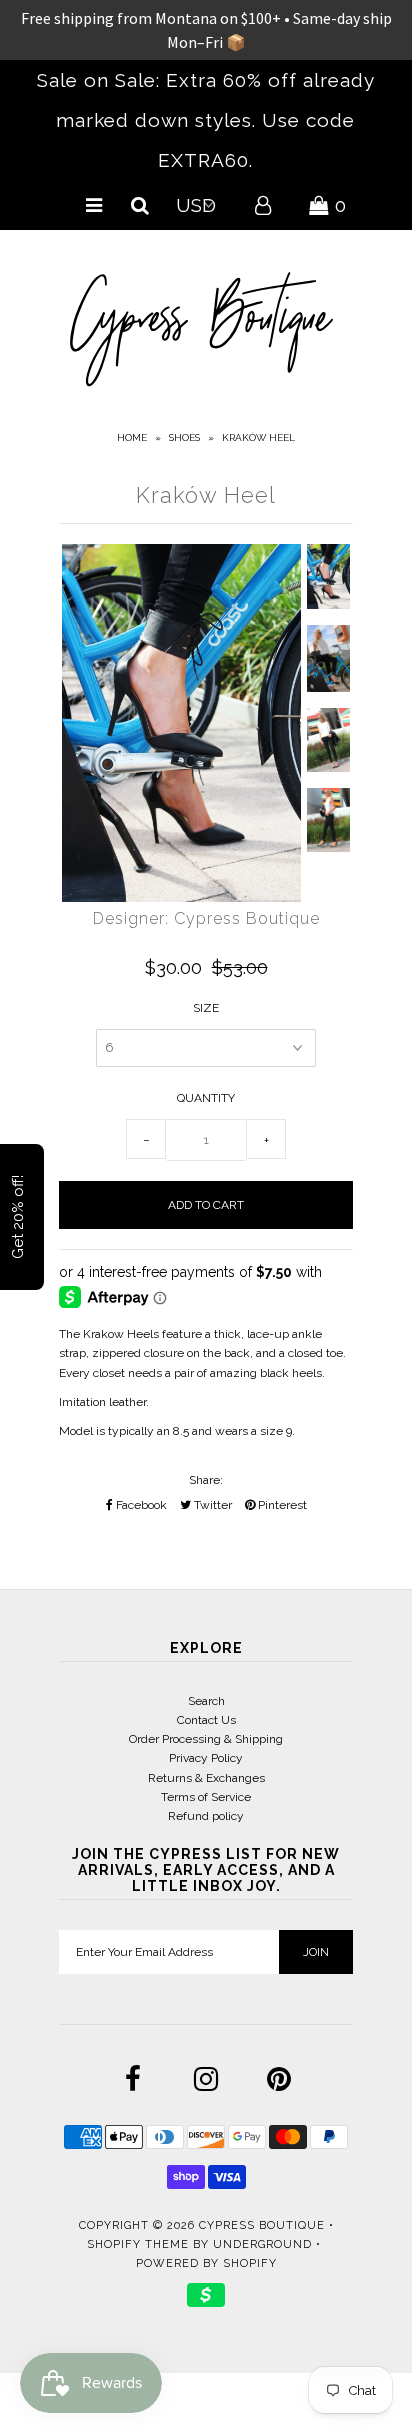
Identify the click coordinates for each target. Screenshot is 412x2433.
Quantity (206, 1098)
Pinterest (281, 1505)
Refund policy (206, 1816)
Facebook (140, 1505)
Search (206, 1701)
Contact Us (206, 1720)
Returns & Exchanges (206, 1778)
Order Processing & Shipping (206, 1739)
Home (132, 437)
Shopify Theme (138, 2244)
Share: (206, 1480)
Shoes (184, 437)
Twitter (211, 1505)
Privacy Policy (206, 1758)
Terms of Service (206, 1797)
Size (206, 1008)
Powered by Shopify (206, 2263)
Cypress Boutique (264, 2225)
